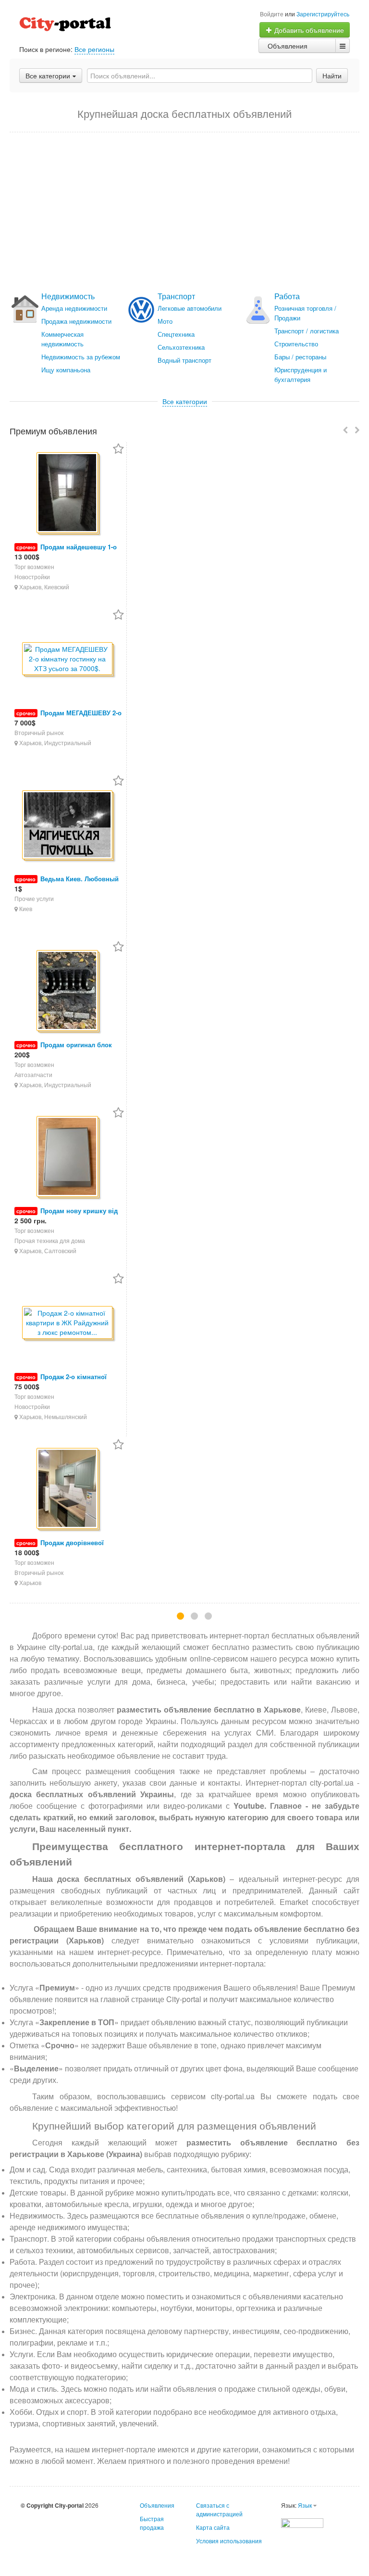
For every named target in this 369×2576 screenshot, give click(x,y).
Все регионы (94, 49)
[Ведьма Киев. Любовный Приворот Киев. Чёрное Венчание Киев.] (68, 825)
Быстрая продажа (152, 2523)
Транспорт (176, 296)
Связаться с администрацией (219, 2509)
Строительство (296, 344)
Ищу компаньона (66, 370)
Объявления (288, 46)
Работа (287, 296)
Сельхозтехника (181, 347)
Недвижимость (68, 296)
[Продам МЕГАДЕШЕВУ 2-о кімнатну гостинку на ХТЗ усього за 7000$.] (68, 659)
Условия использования (229, 2541)
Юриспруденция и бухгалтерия (301, 374)
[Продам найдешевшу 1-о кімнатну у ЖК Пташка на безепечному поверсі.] (68, 493)
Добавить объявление (308, 30)
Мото (165, 321)
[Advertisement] (184, 212)
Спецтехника (176, 334)
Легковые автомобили (190, 308)
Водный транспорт (184, 360)
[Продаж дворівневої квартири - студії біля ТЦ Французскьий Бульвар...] (68, 1489)
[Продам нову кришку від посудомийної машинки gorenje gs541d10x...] (68, 1157)
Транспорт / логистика (307, 331)
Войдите (272, 14)
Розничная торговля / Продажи (305, 313)
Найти (332, 76)
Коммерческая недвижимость (62, 339)
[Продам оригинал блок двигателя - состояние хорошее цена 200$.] (68, 991)
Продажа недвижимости (76, 321)
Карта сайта (213, 2527)
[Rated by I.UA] (302, 2522)
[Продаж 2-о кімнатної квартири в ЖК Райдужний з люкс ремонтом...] (68, 1323)
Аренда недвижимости (74, 308)
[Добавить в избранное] (118, 450)
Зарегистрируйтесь (323, 14)
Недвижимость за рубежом (81, 357)
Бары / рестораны (300, 357)
